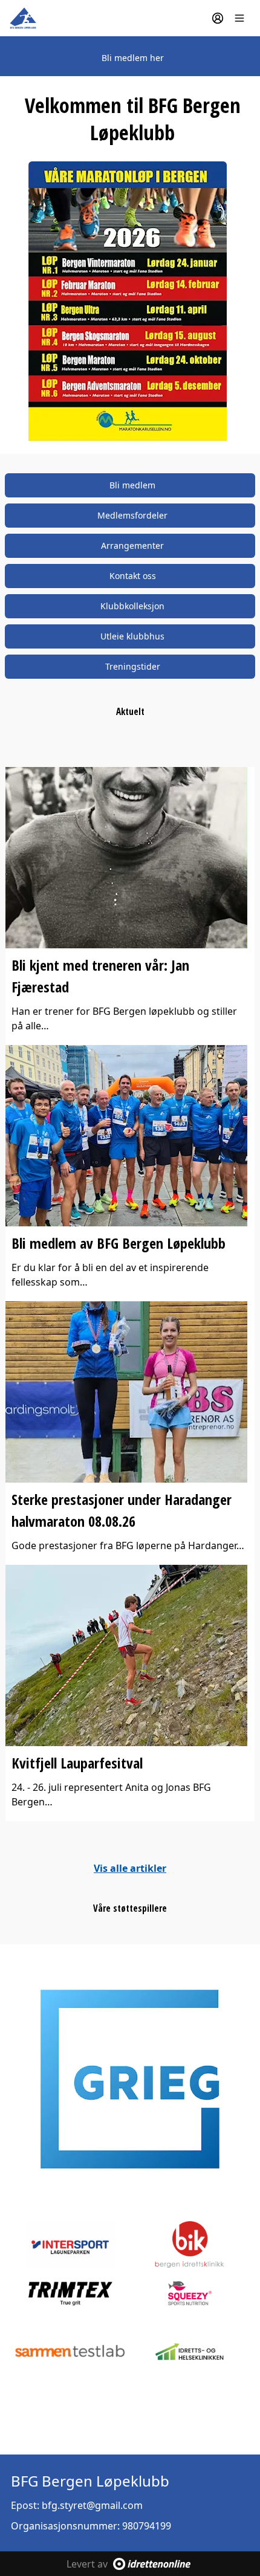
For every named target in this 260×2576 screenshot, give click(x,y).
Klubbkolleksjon (132, 606)
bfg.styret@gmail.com (92, 2505)
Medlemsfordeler (132, 515)
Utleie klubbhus (132, 636)
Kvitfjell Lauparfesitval (77, 1763)
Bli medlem (132, 485)
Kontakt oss (133, 576)
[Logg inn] (218, 18)
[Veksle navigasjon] (239, 18)
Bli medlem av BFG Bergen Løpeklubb (119, 1243)
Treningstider (133, 666)
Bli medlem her (133, 58)
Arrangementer (132, 545)
